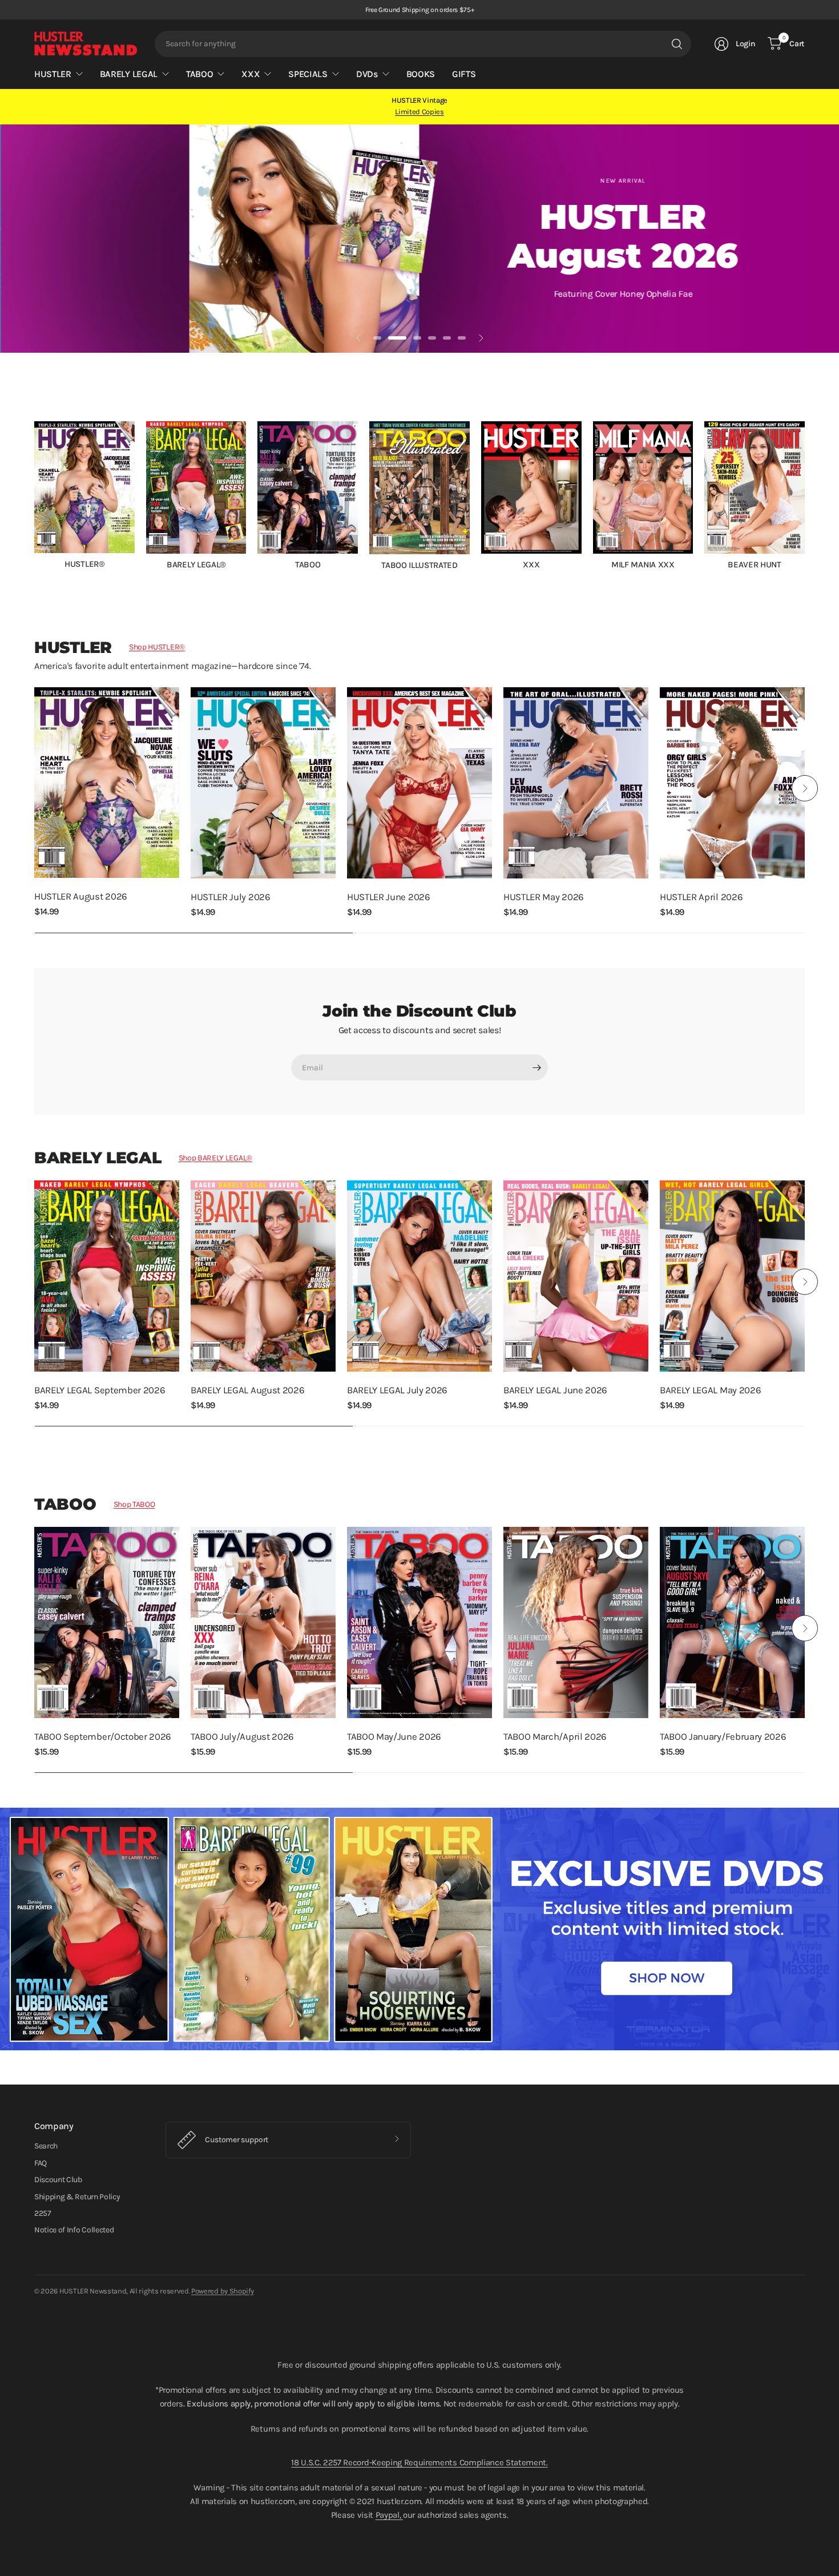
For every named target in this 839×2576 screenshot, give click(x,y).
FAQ (41, 2163)
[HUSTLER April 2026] (732, 783)
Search (46, 2146)
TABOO (308, 565)
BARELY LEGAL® (196, 565)
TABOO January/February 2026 (723, 1737)
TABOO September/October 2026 (103, 1737)
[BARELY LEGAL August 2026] (263, 1276)
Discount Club (58, 2180)
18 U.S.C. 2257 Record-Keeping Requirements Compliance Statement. (419, 2462)
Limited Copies (419, 112)
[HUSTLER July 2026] (263, 783)
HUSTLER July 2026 (231, 897)
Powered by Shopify (222, 2291)
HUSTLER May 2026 (544, 897)
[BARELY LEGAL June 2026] (576, 1276)
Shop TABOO (134, 1504)
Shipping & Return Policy (77, 2197)
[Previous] (34, 495)
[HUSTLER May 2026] (576, 783)
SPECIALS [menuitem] (308, 74)
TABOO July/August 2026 (242, 1737)
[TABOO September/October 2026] (107, 1622)
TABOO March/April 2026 (555, 1737)
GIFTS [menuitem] (464, 74)
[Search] (677, 44)
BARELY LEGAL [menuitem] (129, 74)
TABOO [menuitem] (199, 74)
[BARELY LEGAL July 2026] (419, 1276)
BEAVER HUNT (754, 565)
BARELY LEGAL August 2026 (247, 1390)
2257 (43, 2213)
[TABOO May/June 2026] (419, 1622)
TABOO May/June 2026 (394, 1737)
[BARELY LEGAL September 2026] (107, 1276)
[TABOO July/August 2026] (263, 1622)
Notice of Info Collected (74, 2230)
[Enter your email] (537, 1067)
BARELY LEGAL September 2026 (100, 1390)
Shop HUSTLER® (157, 647)
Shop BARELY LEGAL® (215, 1158)
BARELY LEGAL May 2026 (710, 1390)
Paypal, (389, 2515)
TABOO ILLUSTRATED (419, 565)
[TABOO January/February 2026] (732, 1622)
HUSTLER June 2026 (389, 897)
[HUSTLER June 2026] (419, 783)
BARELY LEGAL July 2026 (397, 1390)
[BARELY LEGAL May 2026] (732, 1276)
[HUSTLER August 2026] (107, 783)
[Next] (805, 495)
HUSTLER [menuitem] (53, 74)
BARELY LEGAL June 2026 (555, 1390)
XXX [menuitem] (251, 74)
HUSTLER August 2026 (81, 896)
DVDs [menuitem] (367, 74)
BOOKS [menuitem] (421, 74)
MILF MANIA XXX (643, 565)
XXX (531, 565)
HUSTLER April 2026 (701, 897)
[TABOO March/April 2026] (576, 1622)
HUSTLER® (84, 564)
